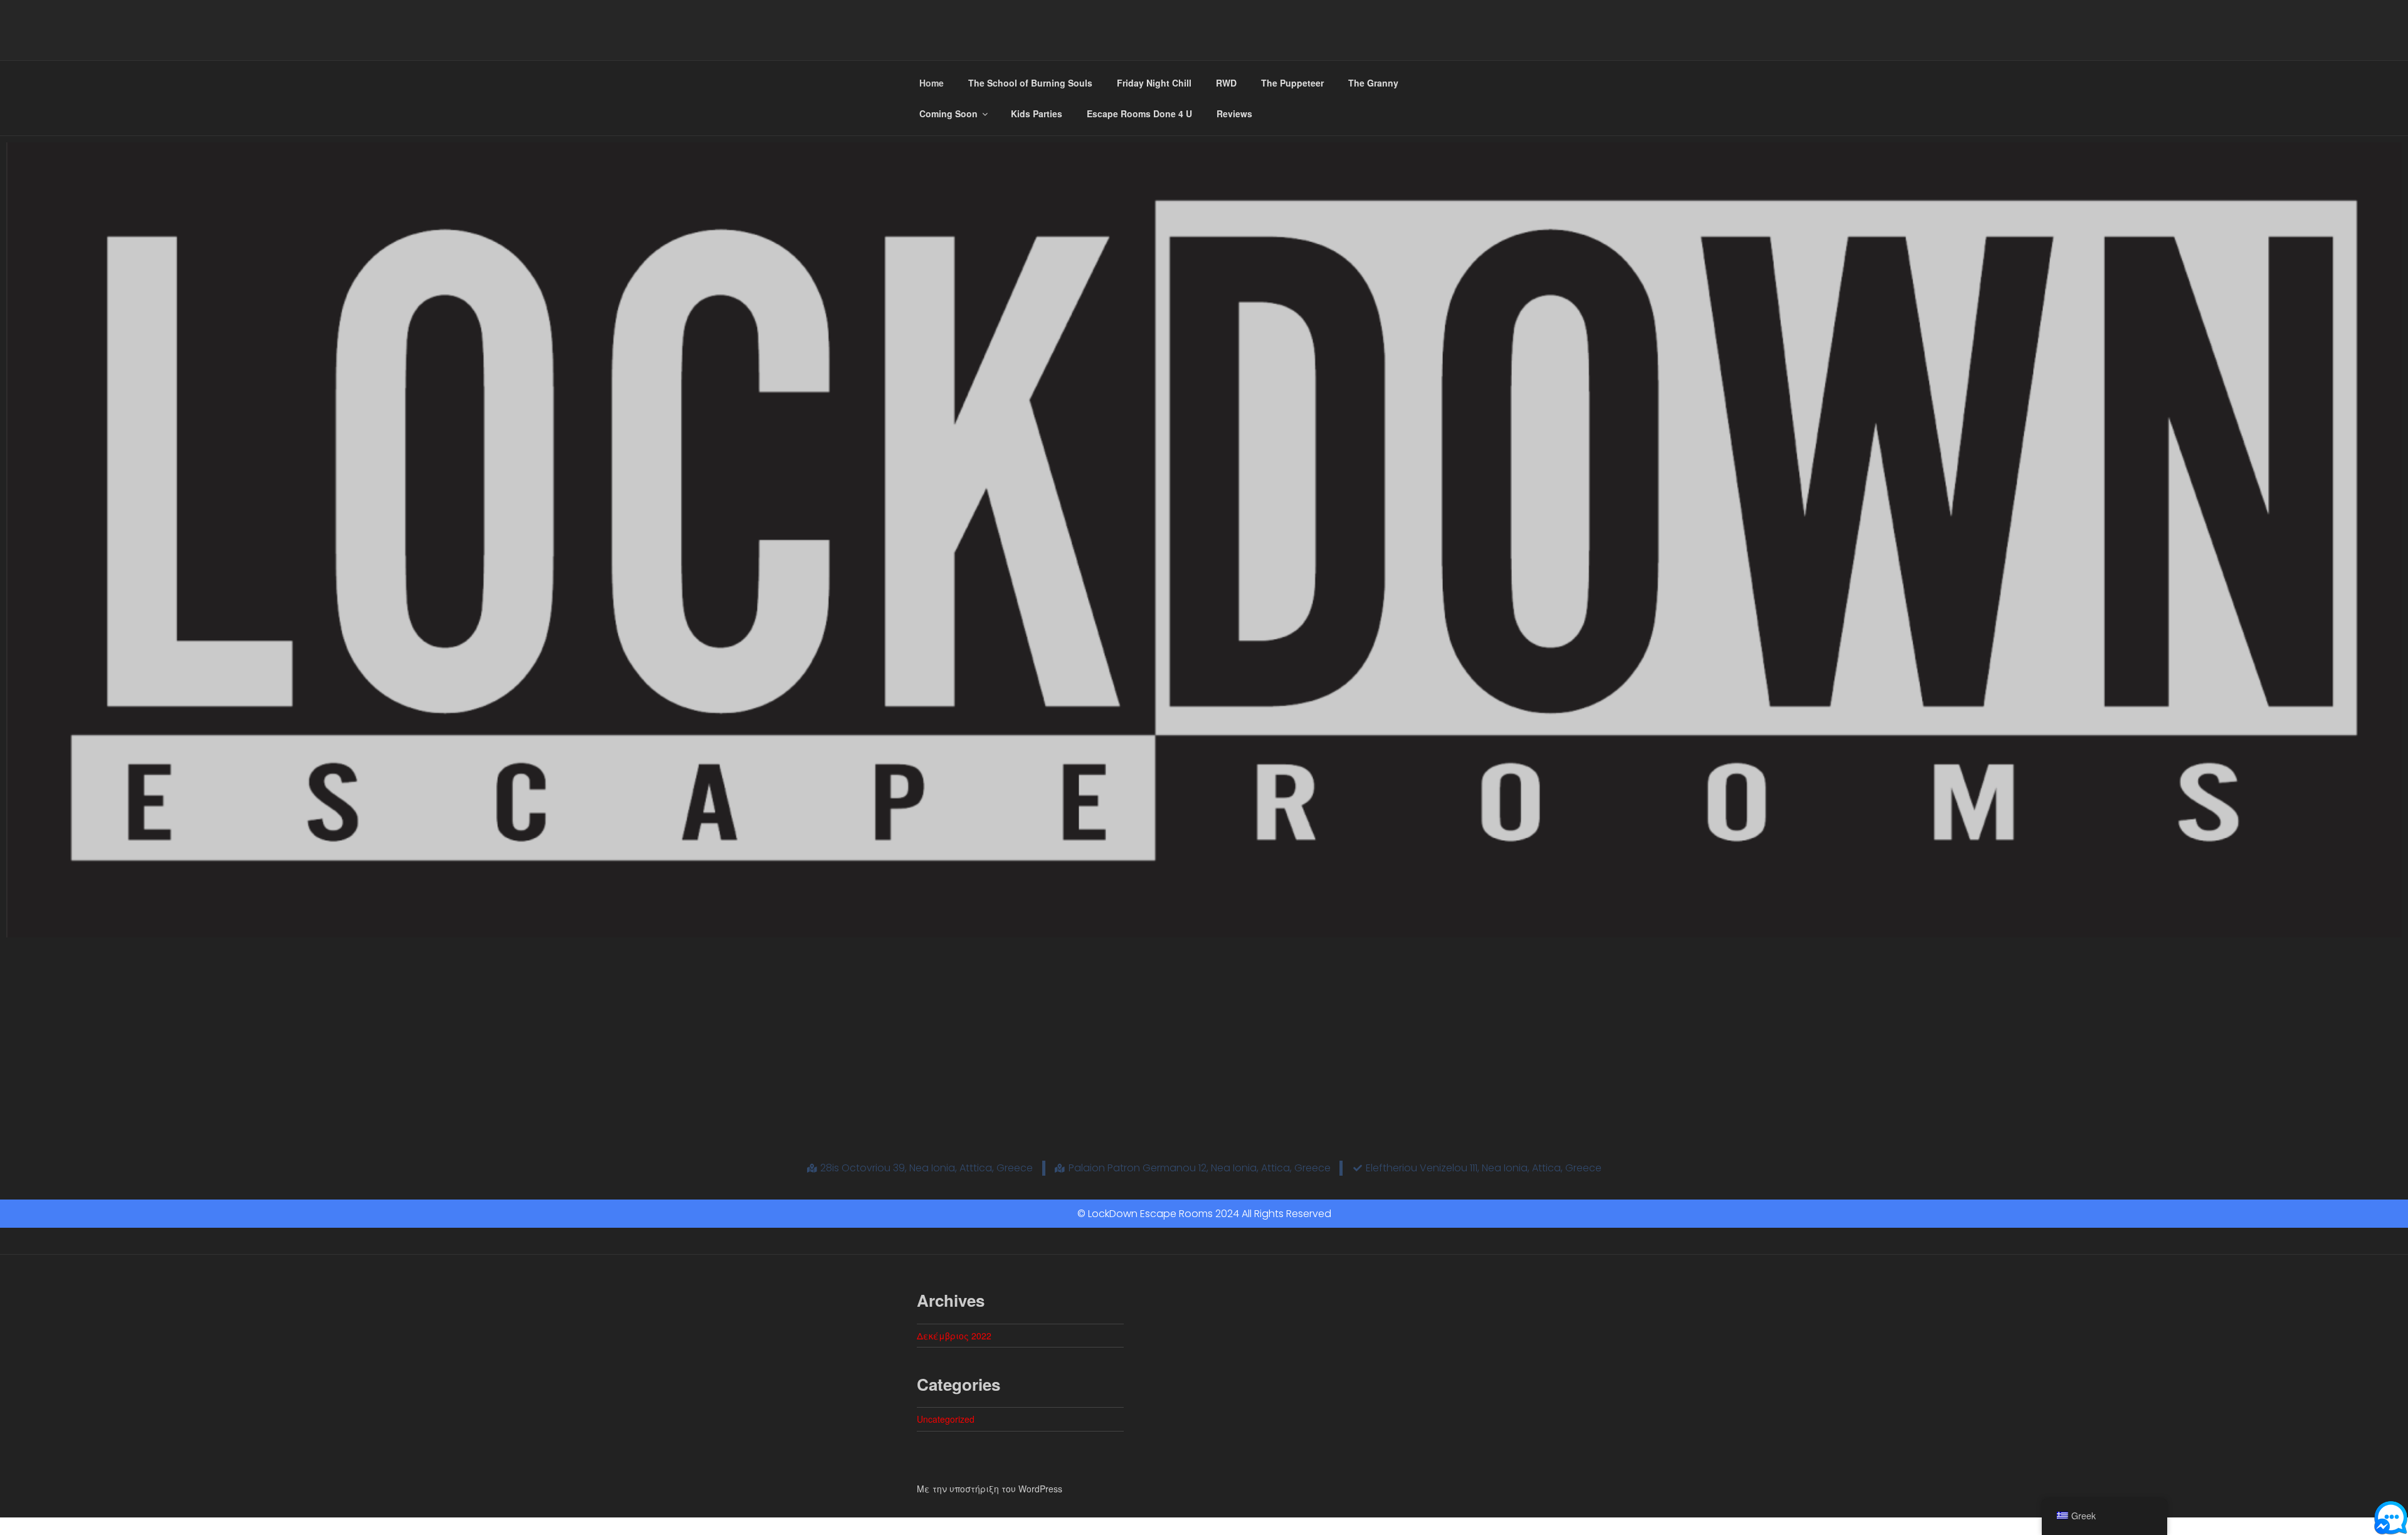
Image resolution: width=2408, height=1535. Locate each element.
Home (932, 83)
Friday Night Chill (1154, 83)
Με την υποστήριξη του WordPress (990, 1489)
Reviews (1234, 113)
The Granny (1373, 83)
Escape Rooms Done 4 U (1139, 113)
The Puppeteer (1292, 83)
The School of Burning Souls (1030, 83)
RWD (1226, 83)
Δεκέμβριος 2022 (954, 1336)
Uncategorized (946, 1419)
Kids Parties (1037, 113)
